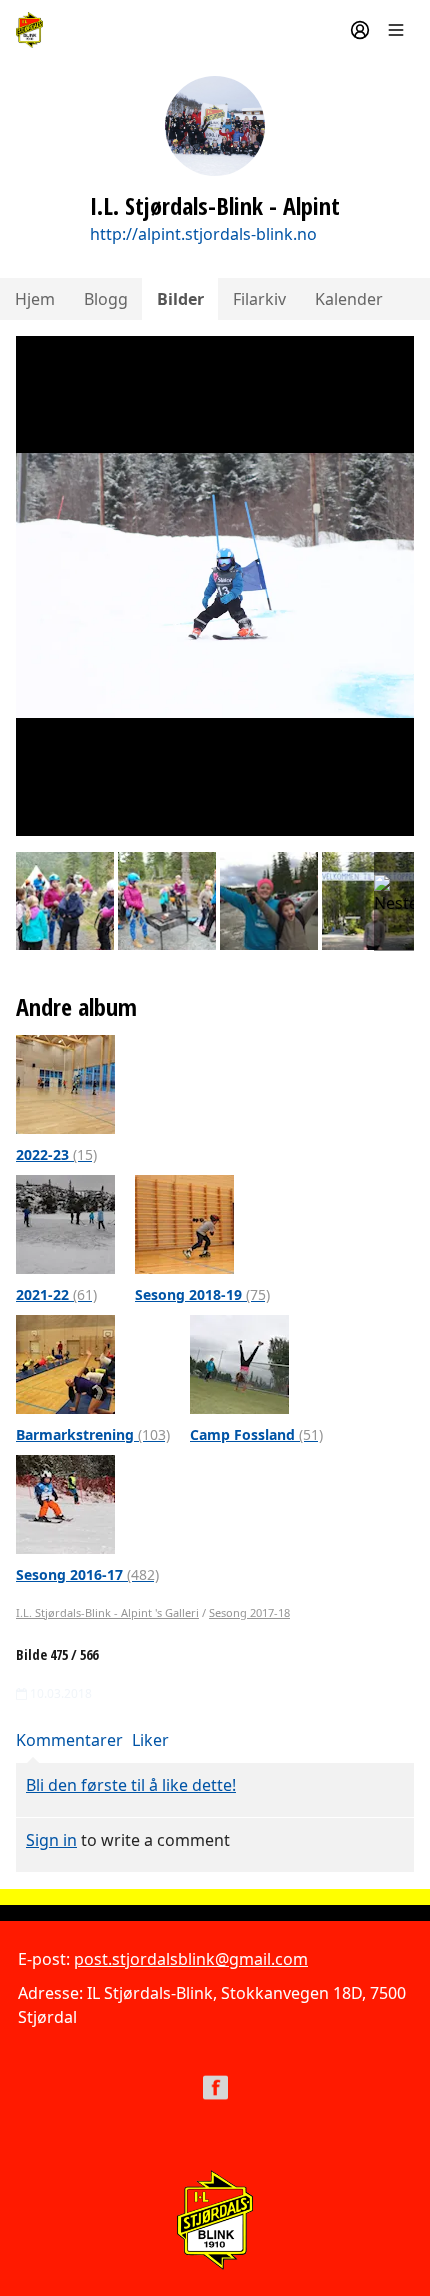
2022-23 (56, 1154)
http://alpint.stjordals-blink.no (203, 234)
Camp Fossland (256, 1434)
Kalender (349, 299)
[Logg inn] (360, 30)
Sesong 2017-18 (249, 1612)
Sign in (51, 1840)
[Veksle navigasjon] (396, 30)
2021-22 (56, 1294)
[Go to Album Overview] (65, 1083)
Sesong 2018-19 (202, 1294)
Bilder (180, 299)
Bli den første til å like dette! (131, 1785)
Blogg (106, 299)
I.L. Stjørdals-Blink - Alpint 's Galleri (107, 1612)
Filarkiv (259, 299)
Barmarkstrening (93, 1434)
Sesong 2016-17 (87, 1574)
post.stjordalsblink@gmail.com (191, 1959)
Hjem (35, 299)
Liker (150, 1740)
